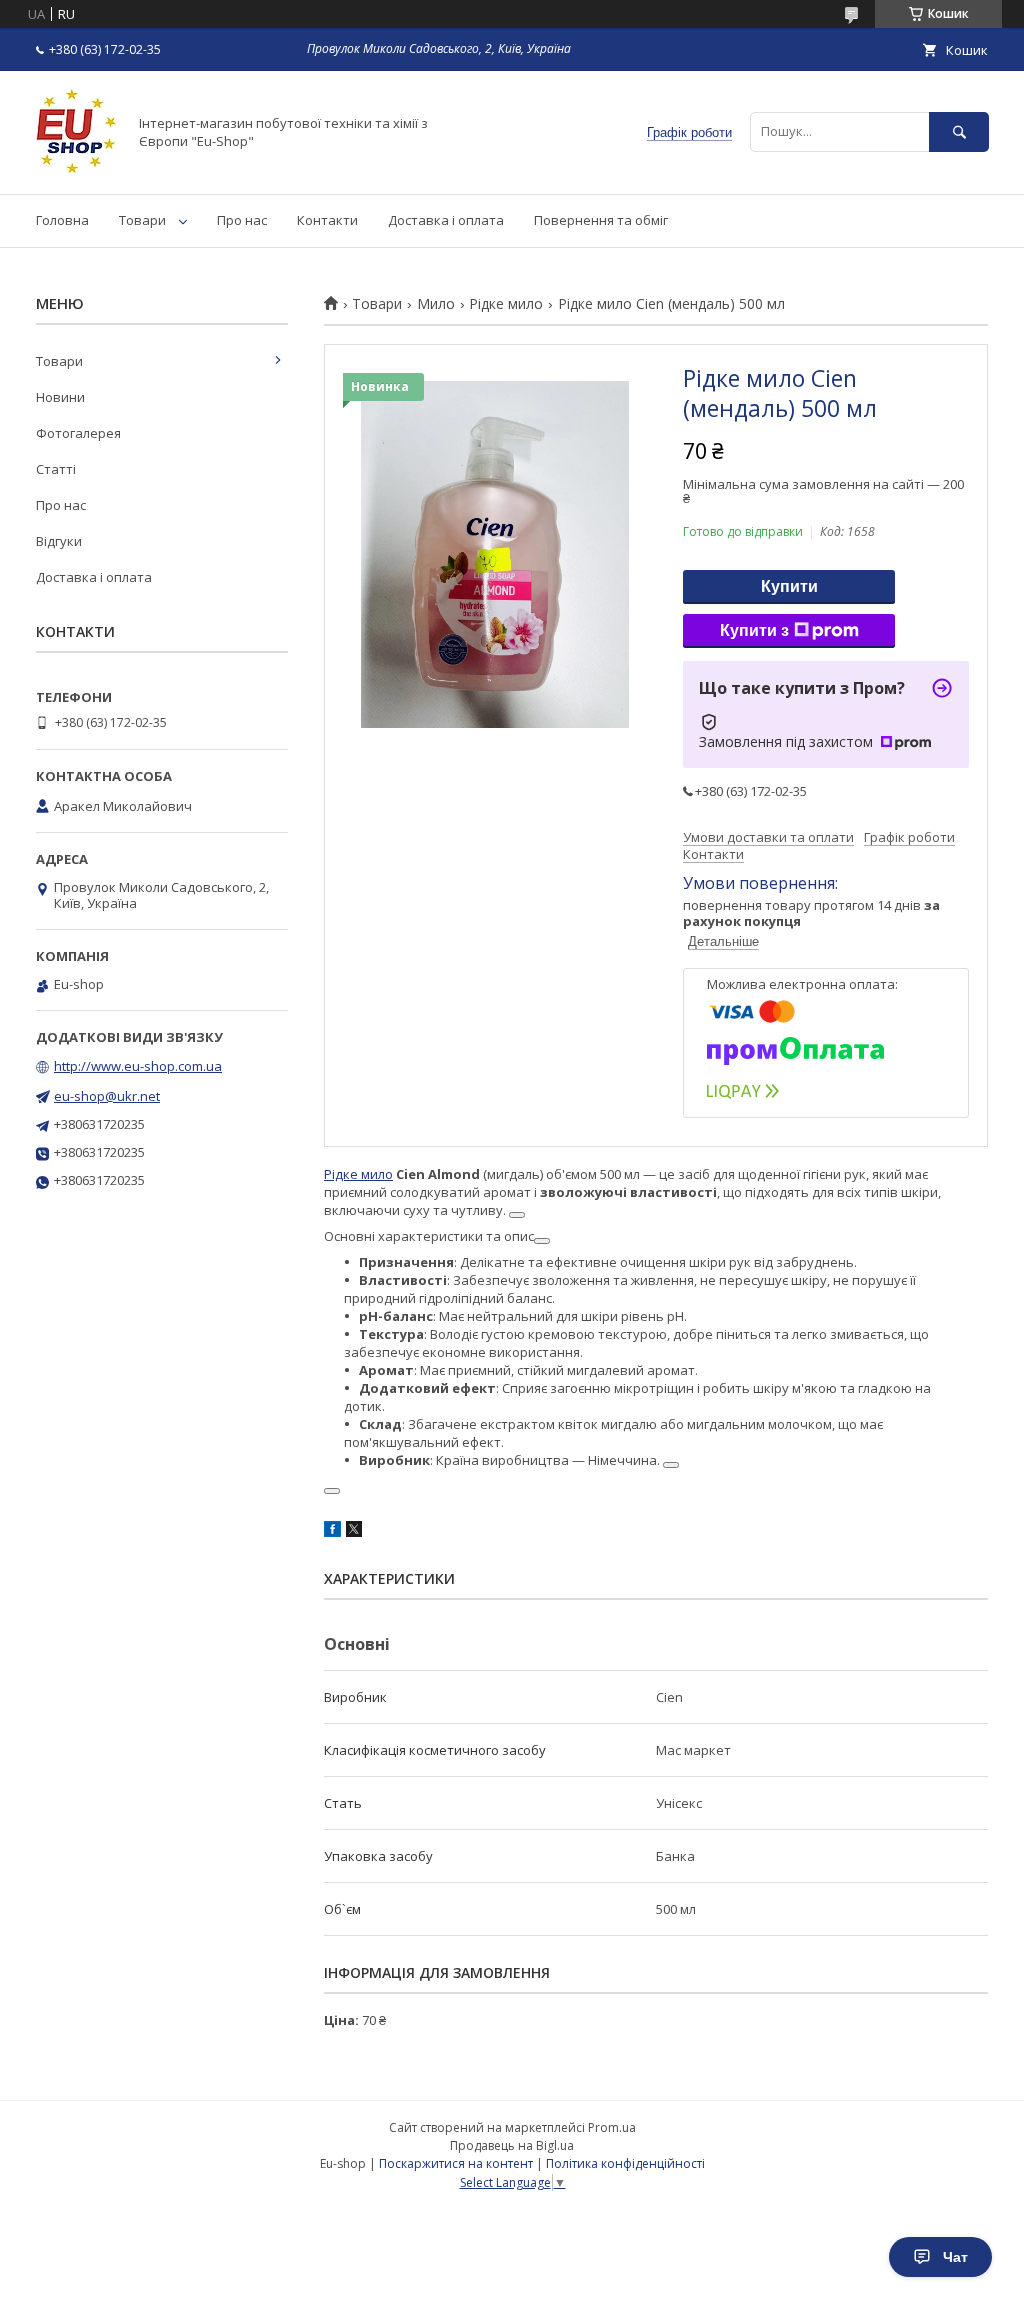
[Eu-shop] (76, 168)
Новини (60, 397)
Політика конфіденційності (625, 2163)
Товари (142, 220)
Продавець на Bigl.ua (512, 2145)
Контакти (327, 220)
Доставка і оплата (446, 220)
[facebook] (332, 1532)
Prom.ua (612, 2127)
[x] (354, 1532)
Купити (789, 586)
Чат (955, 2257)
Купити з (754, 630)
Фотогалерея (78, 433)
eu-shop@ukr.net (107, 1096)
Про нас (242, 220)
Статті (56, 469)
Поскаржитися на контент (456, 2163)
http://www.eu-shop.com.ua (138, 1066)
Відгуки (59, 541)
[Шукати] (959, 131)
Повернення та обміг (601, 220)
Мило (436, 304)
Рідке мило (506, 304)
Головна (62, 220)
